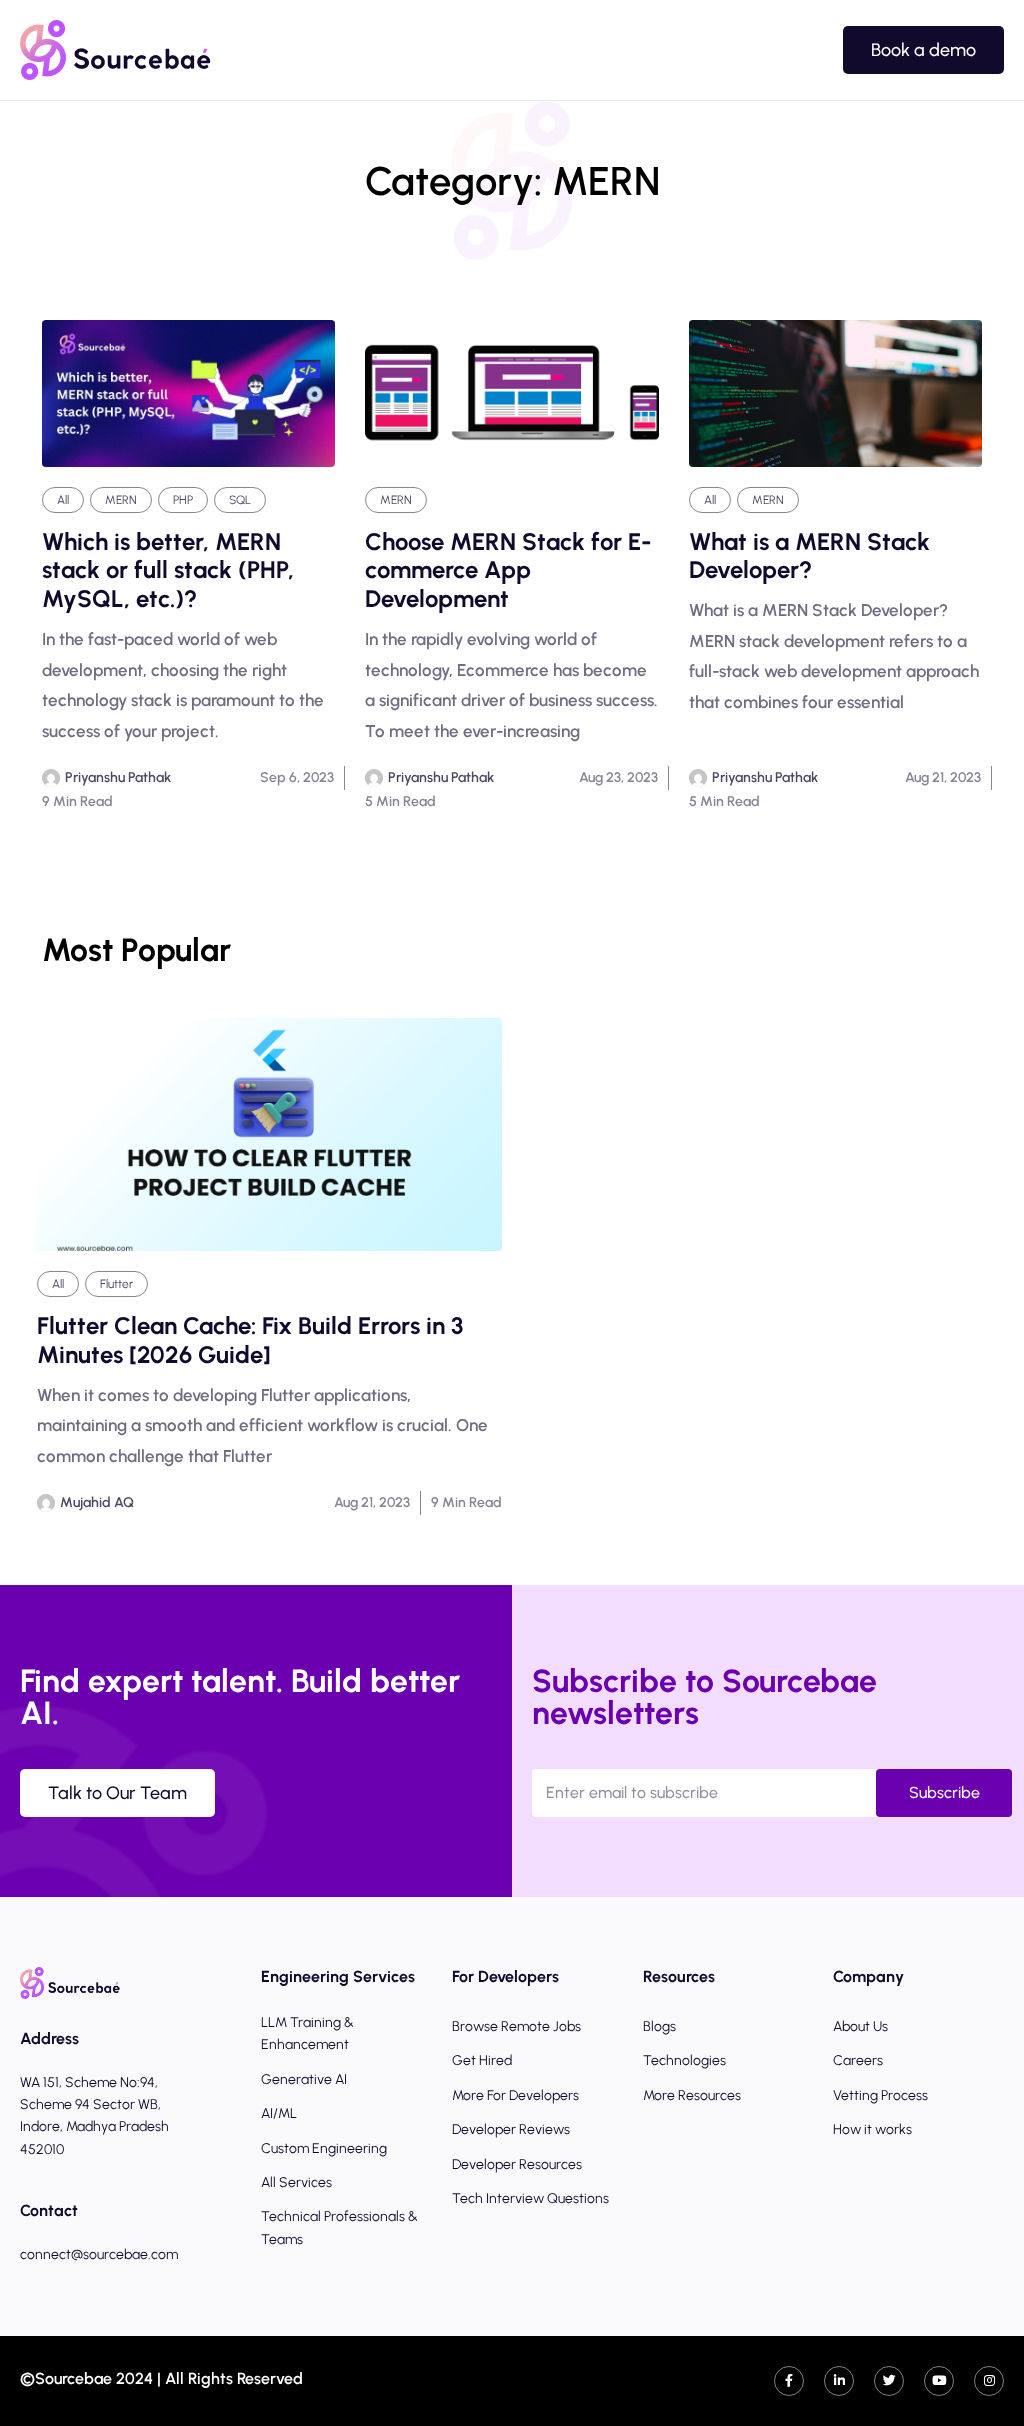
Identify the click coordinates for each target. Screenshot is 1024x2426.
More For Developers (515, 2095)
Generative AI (304, 2079)
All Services (296, 2182)
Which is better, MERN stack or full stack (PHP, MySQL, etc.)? (168, 571)
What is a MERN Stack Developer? (809, 556)
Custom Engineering (324, 2148)
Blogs (659, 2026)
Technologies (684, 2060)
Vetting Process (880, 2095)
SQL (240, 500)
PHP (183, 500)
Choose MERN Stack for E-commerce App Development (508, 571)
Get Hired (482, 2060)
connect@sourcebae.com (99, 2254)
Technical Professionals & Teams (339, 2227)
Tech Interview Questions (530, 2198)
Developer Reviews (511, 2129)
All (63, 500)
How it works (872, 2129)
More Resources (692, 2095)
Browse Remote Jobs (516, 2026)
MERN (121, 500)
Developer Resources (517, 2164)
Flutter (116, 1284)
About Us (860, 2026)
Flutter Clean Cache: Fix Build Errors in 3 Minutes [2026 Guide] (250, 1340)
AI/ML (279, 2113)
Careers (858, 2060)
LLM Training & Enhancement (307, 2033)
